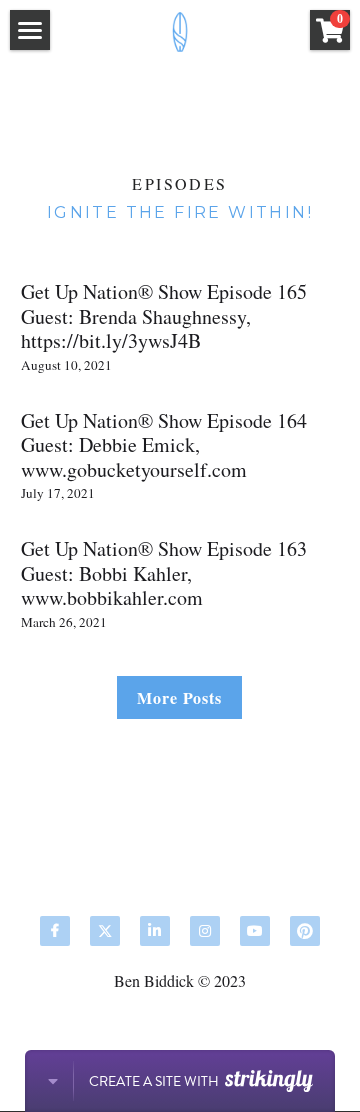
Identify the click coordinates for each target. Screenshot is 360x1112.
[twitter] (105, 931)
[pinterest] (305, 931)
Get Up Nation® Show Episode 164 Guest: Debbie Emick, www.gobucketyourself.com (164, 444)
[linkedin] (155, 931)
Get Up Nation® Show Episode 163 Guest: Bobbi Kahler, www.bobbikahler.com (164, 573)
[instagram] (205, 931)
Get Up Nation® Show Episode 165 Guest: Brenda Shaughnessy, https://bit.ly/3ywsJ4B (164, 316)
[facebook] (55, 931)
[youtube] (255, 931)
